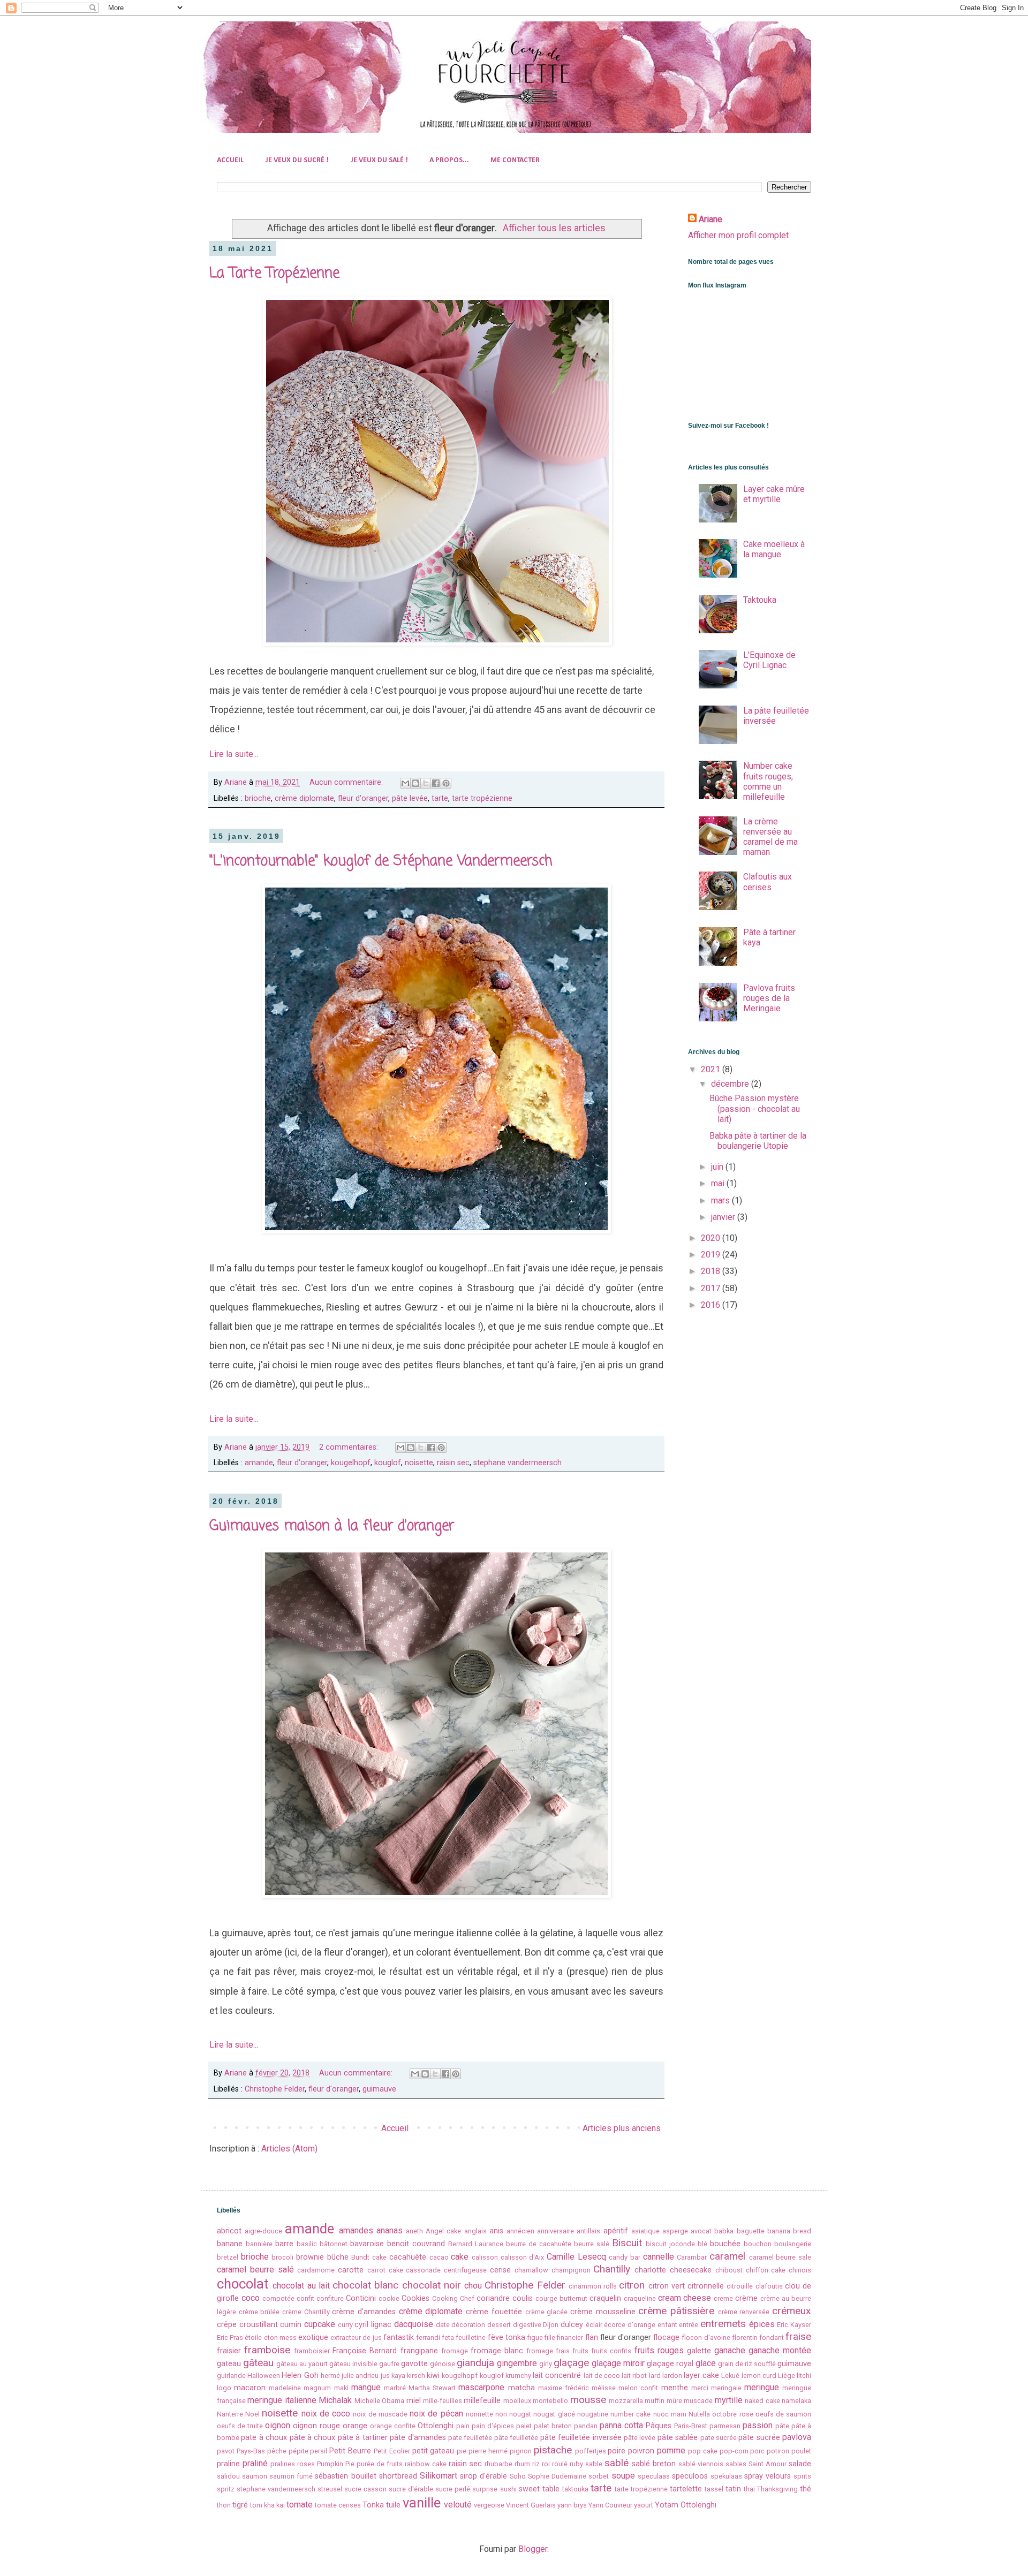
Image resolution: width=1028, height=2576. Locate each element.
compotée (278, 2298)
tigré (240, 2505)
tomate (300, 2505)
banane (230, 2244)
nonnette (479, 2414)
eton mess (280, 2338)
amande (259, 1463)
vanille (422, 2503)
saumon (255, 2476)
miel (414, 2401)
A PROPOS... (449, 160)
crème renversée (744, 2312)
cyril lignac (373, 2325)
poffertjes (591, 2451)
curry (345, 2325)
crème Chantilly (306, 2312)
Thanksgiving (777, 2489)
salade (800, 2464)
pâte (782, 2426)
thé (806, 2489)
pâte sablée (678, 2438)
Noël (252, 2414)
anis (496, 2231)
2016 (712, 1305)
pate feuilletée (470, 2438)
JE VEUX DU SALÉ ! (379, 160)
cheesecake (691, 2270)
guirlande (231, 2376)
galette (699, 2351)
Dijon (551, 2325)
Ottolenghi (436, 2426)
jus (385, 2376)
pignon (521, 2451)
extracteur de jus (356, 2338)
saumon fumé (291, 2476)
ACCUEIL (230, 160)
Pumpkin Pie (336, 2464)
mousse (588, 2400)
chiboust (729, 2270)
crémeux (792, 2311)
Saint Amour (768, 2464)
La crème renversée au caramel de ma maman (770, 837)
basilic (307, 2244)
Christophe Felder (275, 2089)
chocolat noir (432, 2285)
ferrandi (428, 2338)
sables (736, 2464)
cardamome (316, 2270)
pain (463, 2426)
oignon (278, 2425)
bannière (259, 2244)
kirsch (416, 2376)
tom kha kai (267, 2505)
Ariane (710, 219)
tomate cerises (338, 2505)
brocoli (282, 2257)
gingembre (517, 2363)
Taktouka (760, 600)
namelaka (796, 2401)
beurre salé (592, 2244)
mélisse (604, 2388)
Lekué (730, 2376)
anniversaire (555, 2231)
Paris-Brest (691, 2426)
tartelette (686, 2489)
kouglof (388, 1463)
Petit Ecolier (392, 2451)
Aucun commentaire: (347, 782)
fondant (772, 2338)
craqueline (640, 2298)
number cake (630, 2414)
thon (224, 2505)
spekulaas (726, 2476)
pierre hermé (488, 2451)
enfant (667, 2325)
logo (224, 2388)
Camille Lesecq (576, 2257)
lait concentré (557, 2376)
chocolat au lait (301, 2286)
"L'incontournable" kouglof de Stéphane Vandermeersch (381, 861)
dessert (499, 2325)
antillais (588, 2231)
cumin (291, 2325)
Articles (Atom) (289, 2149)
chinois (800, 2270)
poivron (641, 2451)
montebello (550, 2401)
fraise (798, 2336)
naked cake (762, 2401)
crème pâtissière (676, 2311)
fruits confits (611, 2351)
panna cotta (621, 2425)
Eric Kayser (794, 2325)
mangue (366, 2387)
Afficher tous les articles (554, 228)
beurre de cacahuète (539, 2244)
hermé (330, 2376)
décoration (468, 2325)
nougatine (593, 2414)
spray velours (768, 2476)
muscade (698, 2401)
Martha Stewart (432, 2388)
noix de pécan (436, 2414)
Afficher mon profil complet (738, 235)
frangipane (419, 2351)
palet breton (553, 2426)
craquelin (605, 2298)
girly (546, 2364)
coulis (523, 2298)
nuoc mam (670, 2414)
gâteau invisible (353, 2364)
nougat (520, 2414)
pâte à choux (313, 2438)
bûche (338, 2257)
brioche (258, 798)
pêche (277, 2451)
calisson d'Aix (523, 2257)
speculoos (690, 2476)
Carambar (692, 2257)
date (443, 2325)
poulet (801, 2451)
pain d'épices (493, 2426)
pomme (671, 2450)
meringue (762, 2387)
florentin (745, 2338)
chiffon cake (766, 2270)
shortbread (398, 2476)
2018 (712, 1271)
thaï (749, 2489)
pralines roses (293, 2464)
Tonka (373, 2505)
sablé (617, 2463)
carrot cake (385, 2270)
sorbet (599, 2476)
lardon (672, 2376)
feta (448, 2338)
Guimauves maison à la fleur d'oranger (332, 1526)
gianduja (475, 2363)
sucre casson (365, 2489)
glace (706, 2363)
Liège (787, 2376)
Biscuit (627, 2243)
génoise (443, 2364)
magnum (317, 2388)
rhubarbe (498, 2464)
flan (592, 2338)
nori (501, 2414)
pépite (298, 2451)
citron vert (667, 2286)
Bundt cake (369, 2257)
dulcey (572, 2325)
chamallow (531, 2270)
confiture (330, 2298)
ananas (390, 2230)
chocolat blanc (365, 2285)
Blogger (533, 2549)
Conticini (361, 2298)
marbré (395, 2388)
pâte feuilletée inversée (581, 2438)
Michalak (335, 2400)
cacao (439, 2257)
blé (702, 2244)
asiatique (645, 2231)
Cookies (415, 2298)
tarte (440, 798)
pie (462, 2451)
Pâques (659, 2426)
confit (305, 2298)
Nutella (699, 2414)
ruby (576, 2464)
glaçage (571, 2363)
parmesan (725, 2426)
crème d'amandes (364, 2312)
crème (746, 2298)
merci (700, 2388)
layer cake (701, 2376)
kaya (398, 2376)
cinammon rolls (593, 2286)
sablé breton (654, 2464)
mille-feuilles (443, 2401)
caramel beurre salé (255, 2270)
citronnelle (706, 2286)
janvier (724, 1217)
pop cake (703, 2451)
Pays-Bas (251, 2451)
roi (546, 2464)
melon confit (638, 2388)
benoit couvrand (416, 2244)
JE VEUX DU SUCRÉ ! (297, 160)
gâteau (258, 2363)
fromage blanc (497, 2351)
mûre (674, 2401)
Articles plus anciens (622, 2128)
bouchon (758, 2244)
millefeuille (482, 2401)
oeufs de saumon (783, 2414)
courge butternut (561, 2298)
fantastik (399, 2338)
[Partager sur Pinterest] (446, 783)
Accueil (395, 2128)
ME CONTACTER (515, 160)
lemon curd (759, 2376)
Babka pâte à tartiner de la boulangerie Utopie (758, 1141)
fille (550, 2338)
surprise (485, 2489)
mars (721, 1200)
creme (723, 2298)
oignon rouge (316, 2426)
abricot (229, 2231)
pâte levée (410, 798)
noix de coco (326, 2414)
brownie (310, 2257)
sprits (802, 2476)
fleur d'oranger (363, 798)
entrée (689, 2325)
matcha (521, 2388)
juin (718, 1167)
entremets (723, 2324)
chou (473, 2286)
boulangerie (793, 2244)
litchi (804, 2376)
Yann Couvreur (610, 2505)
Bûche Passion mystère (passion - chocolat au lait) (755, 1108)
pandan (586, 2426)
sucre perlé (453, 2489)
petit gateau (433, 2451)
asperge (675, 2231)
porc (757, 2451)
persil (319, 2451)
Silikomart (439, 2476)
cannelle (659, 2257)
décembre (731, 1084)
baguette (751, 2231)
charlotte (650, 2270)
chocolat (243, 2284)
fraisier (229, 2351)
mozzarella (626, 2401)
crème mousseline (603, 2312)
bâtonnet (334, 2244)
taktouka (575, 2489)
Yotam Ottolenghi (686, 2505)
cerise (500, 2270)
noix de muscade (380, 2414)
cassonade (423, 2270)
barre (284, 2244)
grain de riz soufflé (747, 2364)
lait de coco (602, 2376)
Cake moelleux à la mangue (774, 549)
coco (251, 2298)
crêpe (227, 2325)
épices (762, 2324)
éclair (594, 2325)
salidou (228, 2476)
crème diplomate (304, 798)
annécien (520, 2231)
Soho (518, 2476)
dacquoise (414, 2324)
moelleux (517, 2401)
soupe (623, 2476)
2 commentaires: (350, 1447)
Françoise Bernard (365, 2351)
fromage (455, 2351)
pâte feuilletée (516, 2438)
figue (535, 2338)
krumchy (518, 2376)
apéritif (616, 2231)
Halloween (264, 2376)
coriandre (493, 2298)
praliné (255, 2463)
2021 (712, 1069)
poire (617, 2451)
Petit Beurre (350, 2451)
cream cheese (685, 2298)
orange (355, 2426)
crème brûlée (259, 2312)
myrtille (729, 2400)
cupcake (320, 2324)
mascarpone (481, 2387)
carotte (351, 2270)
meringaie (726, 2388)
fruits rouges (659, 2350)
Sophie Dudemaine (557, 2476)
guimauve (379, 2089)
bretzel (228, 2257)
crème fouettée (494, 2312)
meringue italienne (282, 2400)
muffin (655, 2401)
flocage (666, 2338)
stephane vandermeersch (517, 1463)
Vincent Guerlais (531, 2505)
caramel (727, 2256)
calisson (485, 2257)
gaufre (389, 2364)
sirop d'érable (483, 2476)
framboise (267, 2350)
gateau (229, 2364)
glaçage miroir (618, 2363)
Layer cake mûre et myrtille (774, 494)
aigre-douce (263, 2231)
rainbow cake (426, 2464)
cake (460, 2257)
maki (341, 2388)
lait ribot (634, 2376)
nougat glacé (554, 2414)
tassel (714, 2489)
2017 (712, 1288)
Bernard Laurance (476, 2244)
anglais (475, 2231)
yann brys (572, 2505)
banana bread (789, 2231)
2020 (712, 1238)
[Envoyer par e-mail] (405, 783)
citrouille (740, 2286)
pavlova (797, 2437)
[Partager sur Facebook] (436, 783)
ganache (730, 2350)
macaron (250, 2388)
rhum (522, 2464)
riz (536, 2464)
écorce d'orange (630, 2325)
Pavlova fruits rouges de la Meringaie (769, 998)
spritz (226, 2489)
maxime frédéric (564, 2388)
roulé (560, 2464)
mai (719, 1183)
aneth (414, 2231)
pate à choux (264, 2438)
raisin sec (453, 1463)
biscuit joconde (670, 2244)
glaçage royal (670, 2364)
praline (228, 2464)
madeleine (285, 2388)
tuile (393, 2505)
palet (524, 2426)
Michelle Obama (379, 2401)
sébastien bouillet (345, 2476)
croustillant (259, 2325)
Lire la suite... (234, 754)
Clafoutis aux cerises (768, 882)
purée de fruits (380, 2464)
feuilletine (471, 2338)
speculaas (654, 2476)
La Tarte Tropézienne (274, 274)
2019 (712, 1255)
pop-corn (734, 2451)
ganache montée (780, 2350)
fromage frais (548, 2351)
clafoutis (769, 2286)
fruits (580, 2351)
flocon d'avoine (706, 2338)
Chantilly (612, 2269)
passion (758, 2425)
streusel (330, 2489)
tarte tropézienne (482, 798)
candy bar (625, 2257)
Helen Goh (300, 2376)
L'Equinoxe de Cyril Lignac (769, 660)
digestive (527, 2325)
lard (655, 2376)
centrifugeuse (465, 2270)
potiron (778, 2451)
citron (632, 2285)
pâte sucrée (759, 2438)
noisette (419, 1463)
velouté (458, 2505)
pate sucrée (719, 2438)
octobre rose (732, 2414)
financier (570, 2338)
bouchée (725, 2244)
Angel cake (443, 2231)
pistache (553, 2450)
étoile (253, 2338)
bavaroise (367, 2244)
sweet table (539, 2489)
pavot (226, 2451)
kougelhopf (351, 1463)
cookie (389, 2298)
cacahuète (408, 2257)
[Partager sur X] (426, 783)
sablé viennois (701, 2464)
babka (724, 2231)
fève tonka (507, 2338)
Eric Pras (230, 2338)
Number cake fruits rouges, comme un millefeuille (768, 781)
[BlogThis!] (415, 783)
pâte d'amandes (418, 2438)
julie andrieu (360, 2376)
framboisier (312, 2351)
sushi (508, 2489)
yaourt (644, 2505)
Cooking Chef (453, 2298)
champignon (571, 2270)
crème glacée (547, 2312)
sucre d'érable (411, 2489)
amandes (356, 2230)
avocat (701, 2231)
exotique (313, 2338)
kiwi (433, 2376)
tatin (733, 2489)
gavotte (414, 2364)
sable (594, 2464)
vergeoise (489, 2505)
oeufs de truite (240, 2426)
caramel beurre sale (780, 2257)
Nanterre (230, 2414)
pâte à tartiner (363, 2438)
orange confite (393, 2426)
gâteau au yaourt (302, 2364)
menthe (675, 2388)
